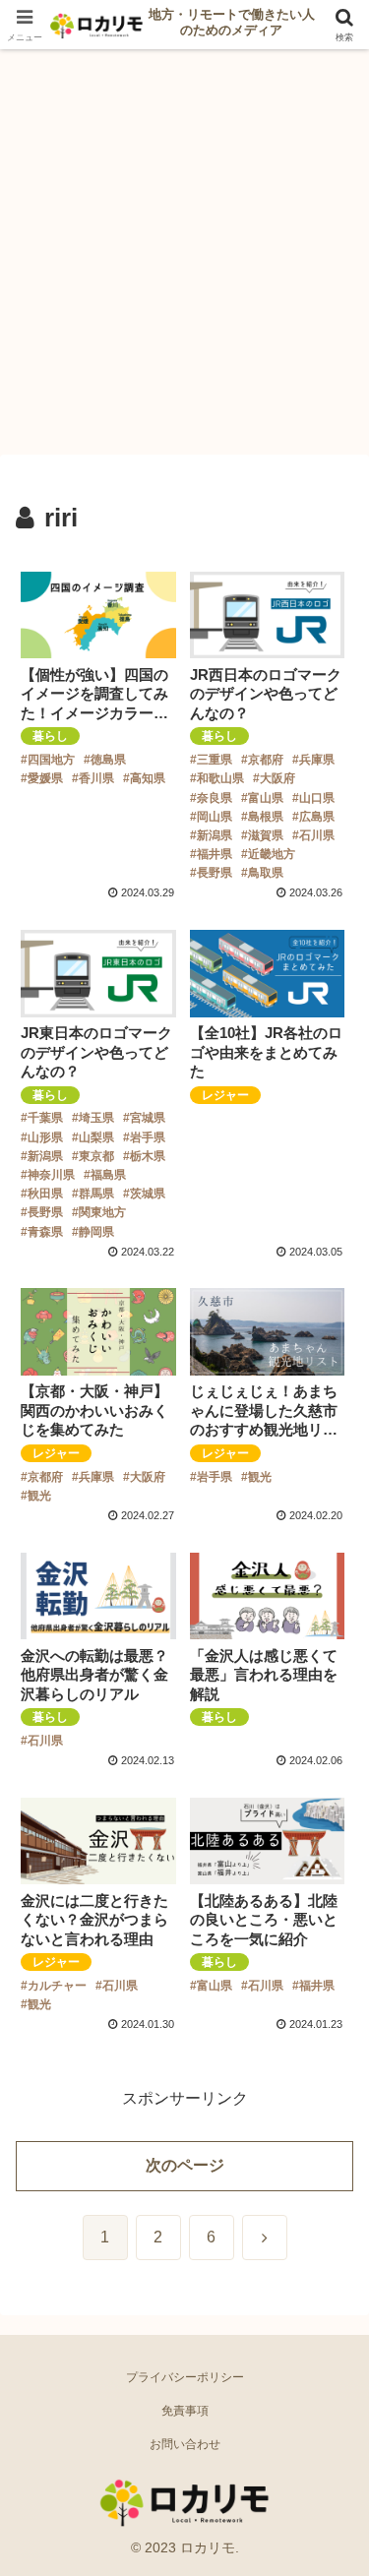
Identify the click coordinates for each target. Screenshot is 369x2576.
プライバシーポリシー (185, 2377)
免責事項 (185, 2411)
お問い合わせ (185, 2444)
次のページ (185, 2165)
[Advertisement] (184, 258)
